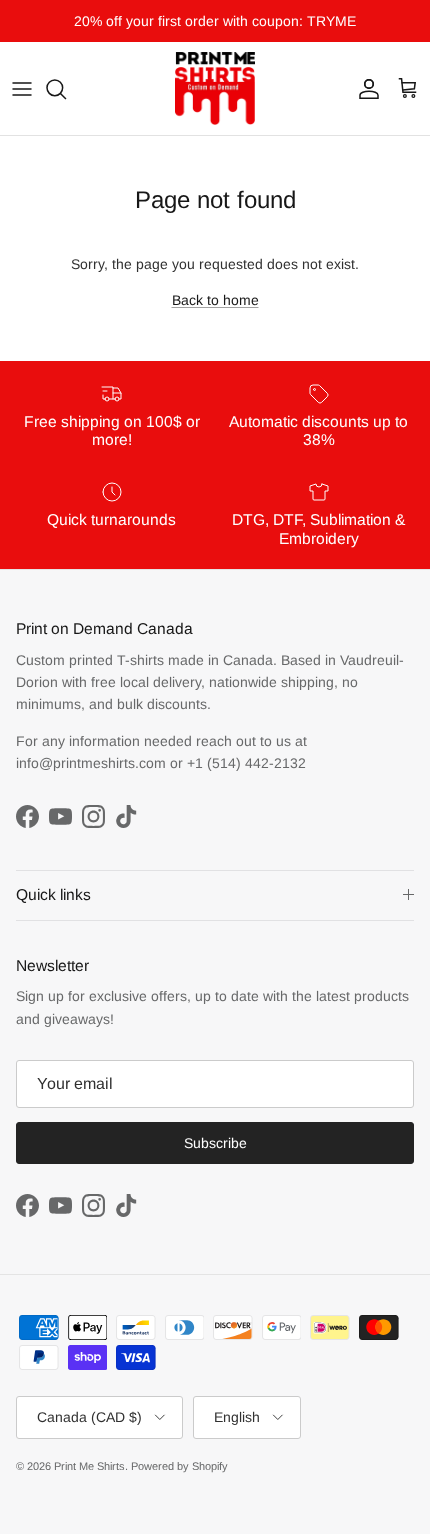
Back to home (215, 300)
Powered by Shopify (179, 1466)
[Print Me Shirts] (215, 88)
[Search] (66, 89)
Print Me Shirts (89, 1466)
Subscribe (215, 1143)
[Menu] (22, 89)
